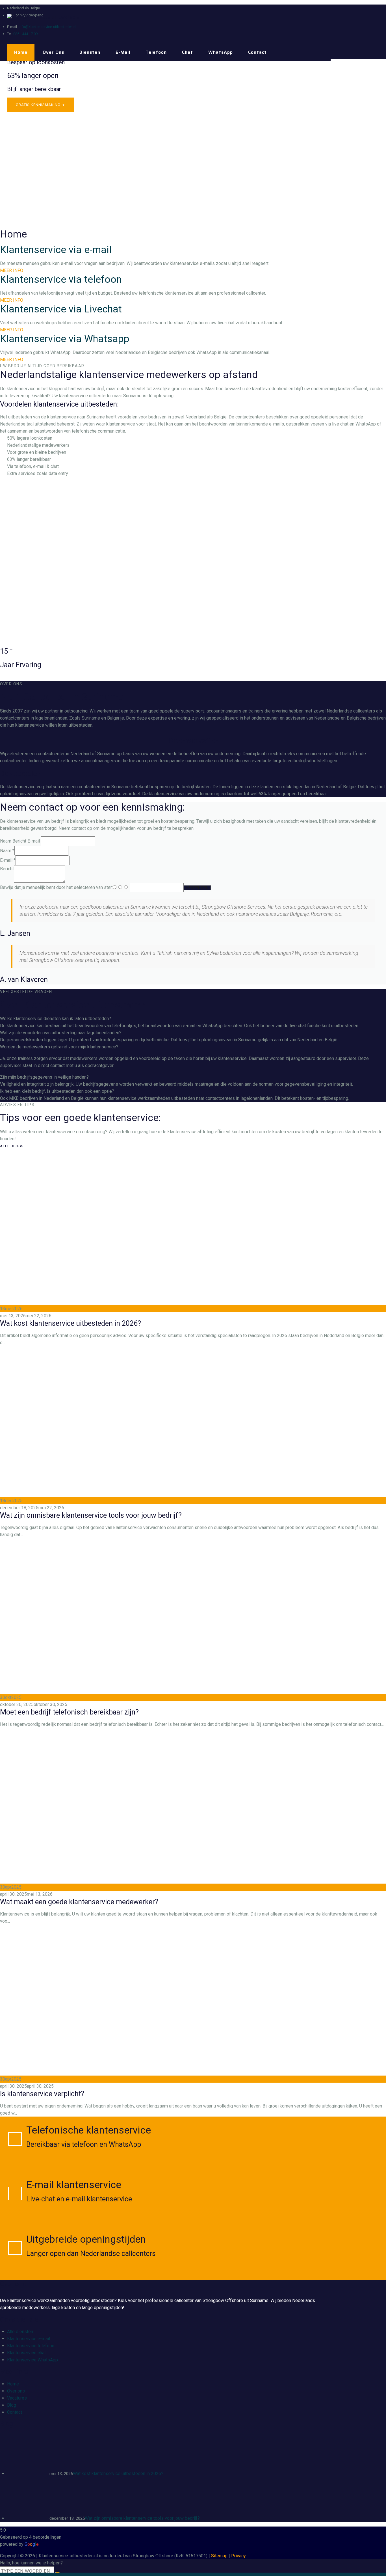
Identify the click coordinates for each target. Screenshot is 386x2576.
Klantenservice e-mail (29, 2339)
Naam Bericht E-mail (20, 841)
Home (21, 52)
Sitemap (219, 2556)
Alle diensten (20, 2332)
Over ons (53, 52)
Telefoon (156, 52)
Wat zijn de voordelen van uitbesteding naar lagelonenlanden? (61, 1033)
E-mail (123, 52)
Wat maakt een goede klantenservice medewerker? (79, 1902)
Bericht (7, 869)
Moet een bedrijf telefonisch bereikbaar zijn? (69, 1712)
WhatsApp (221, 52)
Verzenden (197, 888)
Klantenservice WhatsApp (32, 2360)
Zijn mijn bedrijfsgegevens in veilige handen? (44, 1077)
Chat (187, 52)
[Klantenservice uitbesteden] (45, 17)
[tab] (193, 1019)
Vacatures (17, 2398)
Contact (257, 52)
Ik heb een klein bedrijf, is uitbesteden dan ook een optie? (57, 1091)
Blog (12, 2405)
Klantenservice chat (26, 2353)
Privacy (238, 2556)
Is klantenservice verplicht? (42, 2094)
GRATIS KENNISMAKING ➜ (40, 105)
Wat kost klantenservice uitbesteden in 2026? (71, 1323)
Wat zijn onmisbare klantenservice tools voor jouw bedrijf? (91, 1515)
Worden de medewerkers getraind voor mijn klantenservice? (59, 1047)
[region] (193, 144)
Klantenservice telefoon (31, 2346)
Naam (7, 851)
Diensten (90, 52)
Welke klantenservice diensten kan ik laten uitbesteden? (56, 1019)
